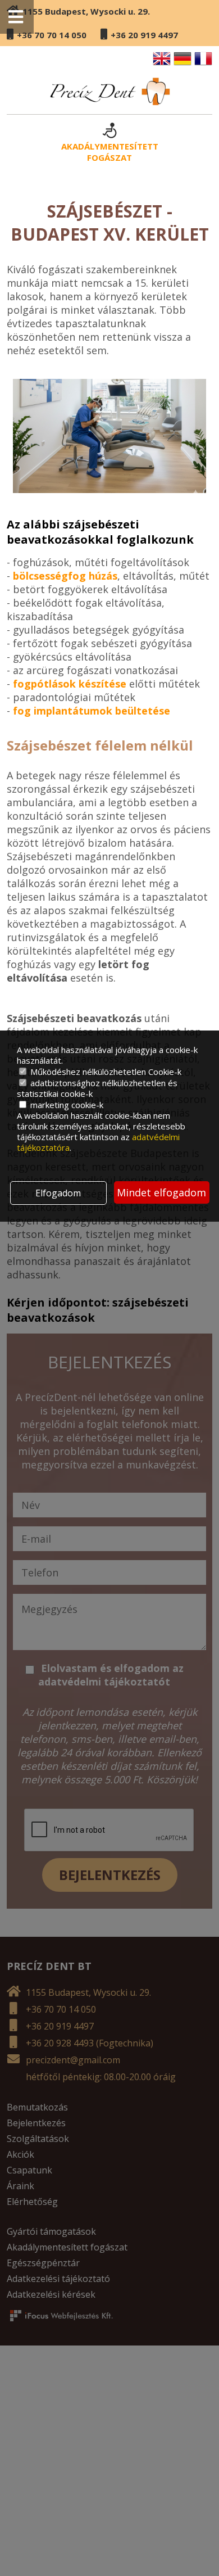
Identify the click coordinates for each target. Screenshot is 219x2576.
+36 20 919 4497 (144, 35)
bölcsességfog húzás (65, 576)
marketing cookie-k (66, 1105)
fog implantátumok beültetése (92, 711)
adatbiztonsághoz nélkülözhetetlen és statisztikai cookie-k (97, 1088)
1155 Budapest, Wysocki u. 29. (86, 11)
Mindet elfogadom (161, 1192)
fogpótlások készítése (70, 684)
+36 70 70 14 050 (52, 35)
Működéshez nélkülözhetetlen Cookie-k (105, 1072)
